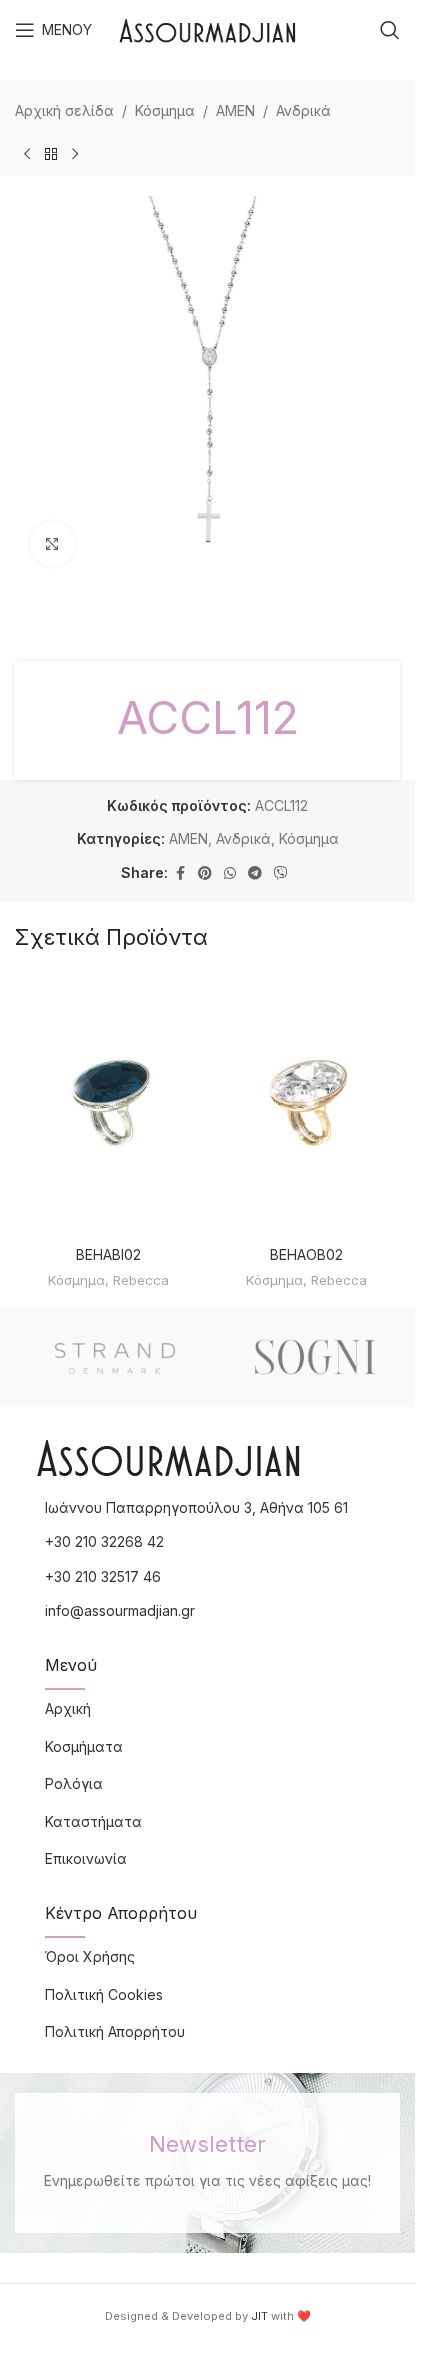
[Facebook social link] (180, 873)
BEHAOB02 (306, 1254)
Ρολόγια (74, 1783)
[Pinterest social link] (205, 873)
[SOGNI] (315, 1357)
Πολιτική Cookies (104, 1994)
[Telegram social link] (255, 873)
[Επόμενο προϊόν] (75, 154)
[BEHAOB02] (307, 1104)
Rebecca (141, 1280)
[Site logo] (207, 28)
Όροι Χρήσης (90, 1956)
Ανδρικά (303, 110)
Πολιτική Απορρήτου (115, 2031)
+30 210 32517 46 (103, 1576)
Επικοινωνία (86, 1858)
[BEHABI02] (109, 1104)
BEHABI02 (108, 1254)
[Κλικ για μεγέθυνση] (52, 544)
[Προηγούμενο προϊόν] (27, 154)
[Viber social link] (281, 873)
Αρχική (68, 1708)
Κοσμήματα (84, 1746)
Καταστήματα (93, 1821)
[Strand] (115, 1357)
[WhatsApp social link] (230, 873)
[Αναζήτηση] (390, 30)
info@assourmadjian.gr (120, 1610)
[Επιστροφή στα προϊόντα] (51, 154)
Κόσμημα (165, 110)
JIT (259, 2316)
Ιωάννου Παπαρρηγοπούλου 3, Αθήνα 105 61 (196, 1507)
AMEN (235, 110)
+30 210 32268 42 (104, 1541)
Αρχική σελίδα (64, 110)
